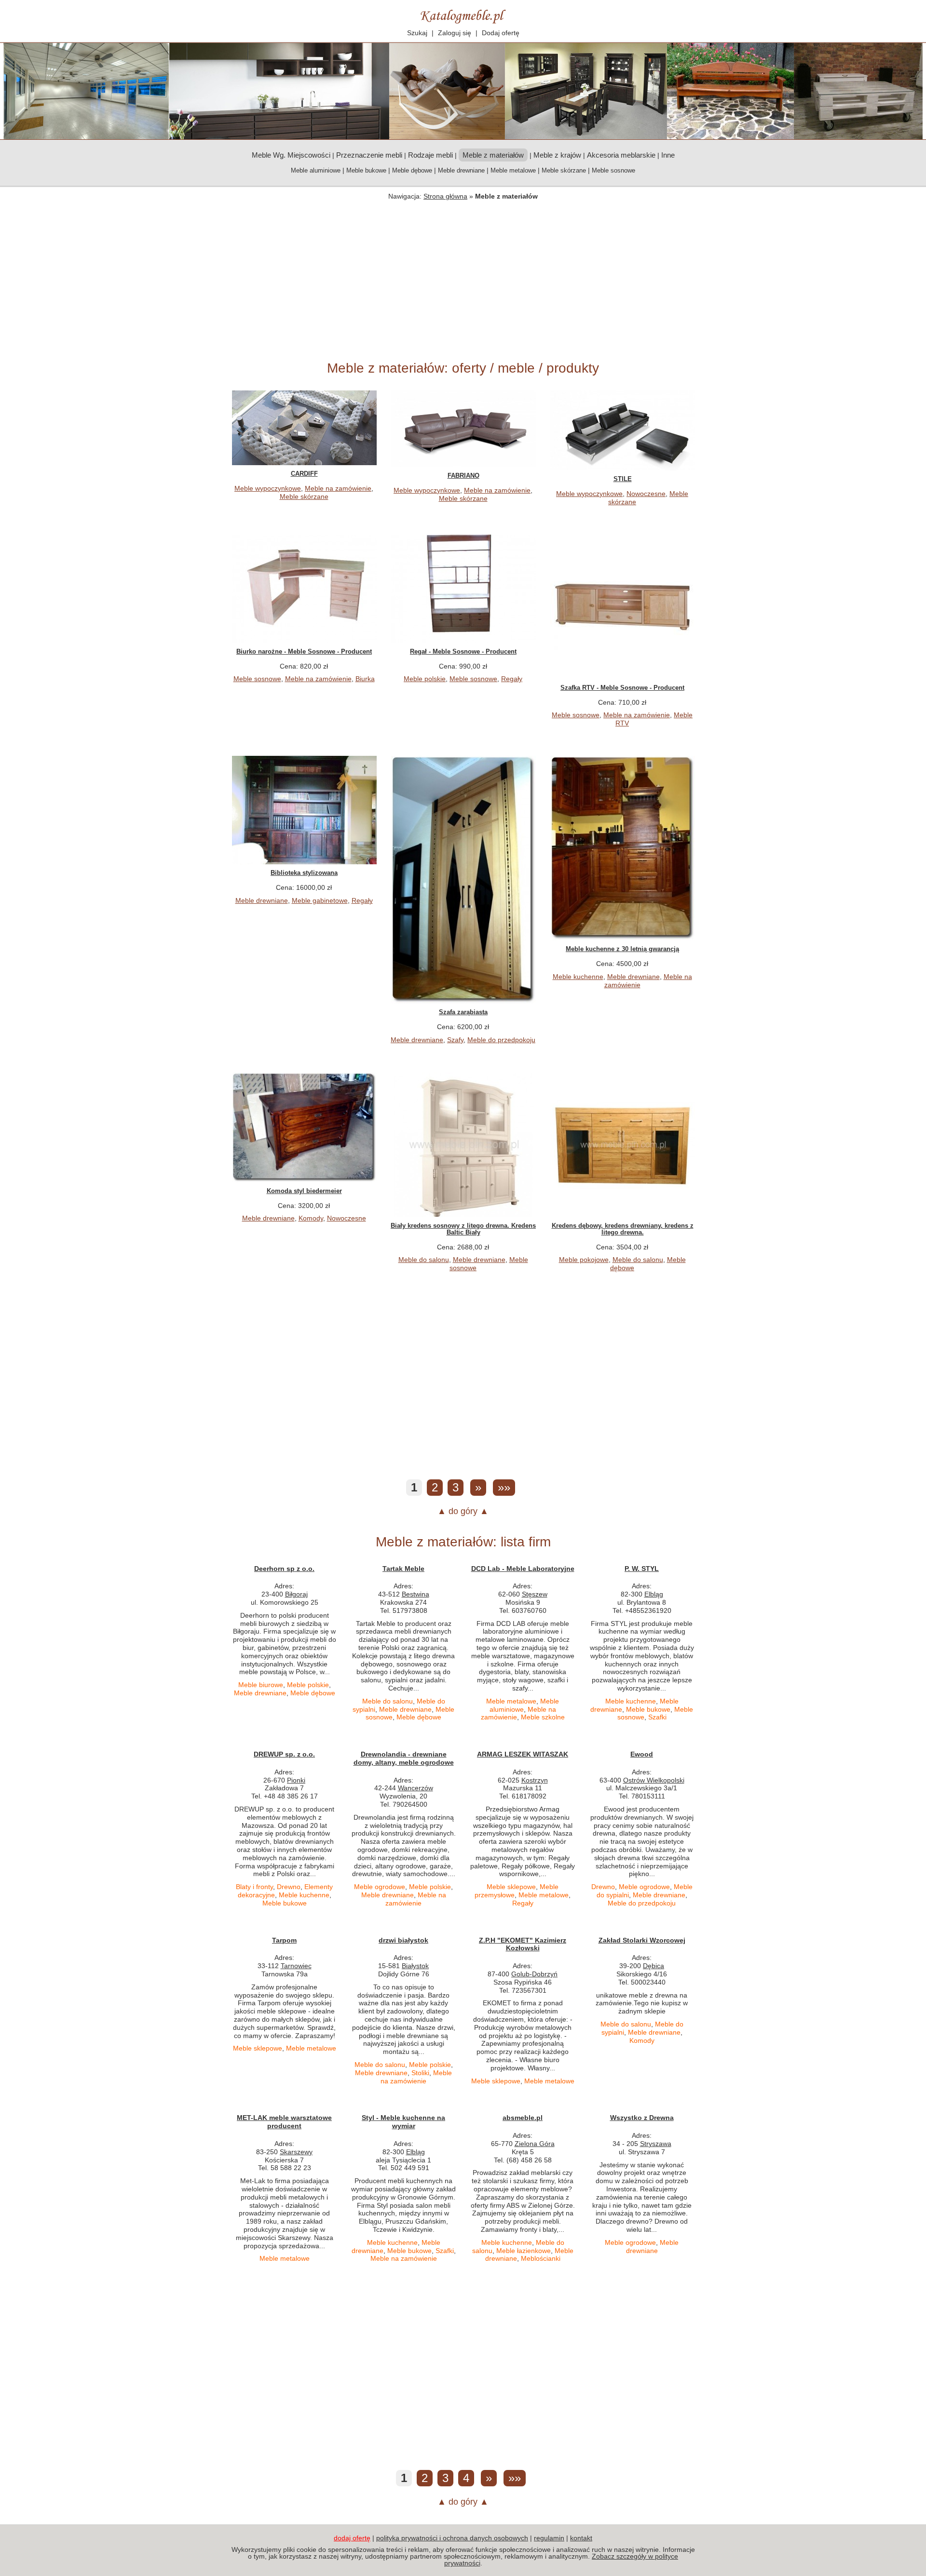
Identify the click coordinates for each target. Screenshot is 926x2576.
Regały (512, 679)
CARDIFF (304, 474)
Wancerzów (415, 1788)
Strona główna (445, 196)
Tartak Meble (403, 1569)
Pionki (296, 1780)
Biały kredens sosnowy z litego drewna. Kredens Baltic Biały (463, 1229)
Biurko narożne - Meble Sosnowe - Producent (304, 651)
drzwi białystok (403, 1940)
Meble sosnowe (613, 170)
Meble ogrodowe (380, 1887)
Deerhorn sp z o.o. (284, 1569)
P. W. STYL (642, 1569)
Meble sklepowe (511, 1887)
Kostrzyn (535, 1780)
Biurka (365, 679)
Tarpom (284, 1940)
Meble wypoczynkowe (268, 488)
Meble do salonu (424, 1260)
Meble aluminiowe (316, 170)
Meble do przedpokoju (501, 1040)
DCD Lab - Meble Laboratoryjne (523, 1569)
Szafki (657, 1717)
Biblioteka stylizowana (304, 873)
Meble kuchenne (578, 977)
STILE (623, 479)
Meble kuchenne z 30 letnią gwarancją (622, 949)
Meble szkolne (543, 1717)
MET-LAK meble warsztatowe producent (284, 2122)
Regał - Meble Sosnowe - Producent (463, 651)
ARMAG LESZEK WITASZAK (523, 1754)
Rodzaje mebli (430, 155)
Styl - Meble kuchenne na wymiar (403, 2122)
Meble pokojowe (584, 1260)
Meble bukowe (366, 170)
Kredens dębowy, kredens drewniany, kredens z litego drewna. (623, 1229)
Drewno (289, 1887)
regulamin (549, 2538)
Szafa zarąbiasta (463, 1012)
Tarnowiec (296, 1966)
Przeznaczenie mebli (369, 155)
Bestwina (415, 1594)
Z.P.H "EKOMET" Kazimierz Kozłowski (523, 1944)
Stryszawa (656, 2144)
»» (504, 1487)
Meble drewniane (461, 170)
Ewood (642, 1754)
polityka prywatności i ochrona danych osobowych (452, 2538)
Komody (311, 1218)
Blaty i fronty (254, 1887)
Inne (668, 155)
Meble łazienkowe (524, 2251)
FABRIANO (463, 476)
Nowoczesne (646, 494)
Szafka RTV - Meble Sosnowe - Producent (622, 688)
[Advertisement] (463, 278)
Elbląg (654, 1594)
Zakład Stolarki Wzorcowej (642, 1940)
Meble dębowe (412, 170)
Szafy (455, 1040)
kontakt (581, 2538)
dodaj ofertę (352, 2538)
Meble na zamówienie (338, 488)
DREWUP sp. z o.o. (284, 1754)
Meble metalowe (513, 170)
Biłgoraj (296, 1594)
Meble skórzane (564, 170)
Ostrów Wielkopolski (654, 1780)
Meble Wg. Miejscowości (291, 155)
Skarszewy (296, 2152)
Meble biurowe (261, 1685)
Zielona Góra (535, 2144)
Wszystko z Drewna (642, 2118)
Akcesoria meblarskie (621, 155)
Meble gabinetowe (320, 900)
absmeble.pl (523, 2118)
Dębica (654, 1966)
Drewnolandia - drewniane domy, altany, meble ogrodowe (404, 1758)
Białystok (415, 1966)
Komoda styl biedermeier (304, 1191)
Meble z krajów (557, 155)
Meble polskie (425, 679)
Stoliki (420, 2073)
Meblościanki (541, 2258)
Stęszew (535, 1594)
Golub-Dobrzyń (534, 1974)
